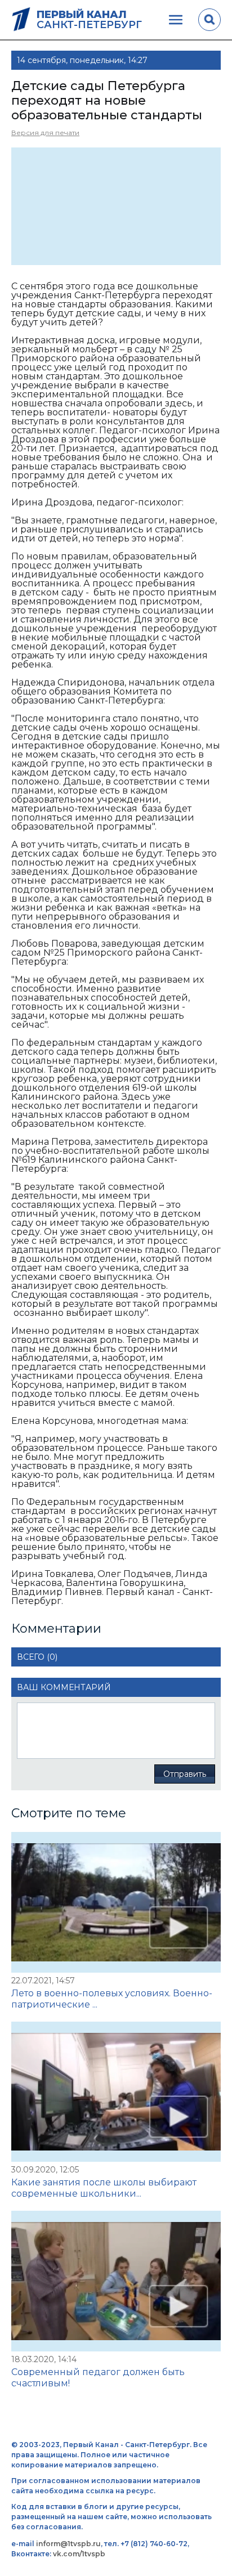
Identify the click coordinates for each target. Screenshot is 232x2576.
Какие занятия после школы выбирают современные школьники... (104, 2188)
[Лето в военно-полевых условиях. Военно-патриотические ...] (116, 1902)
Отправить (185, 1774)
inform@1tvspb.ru (68, 2544)
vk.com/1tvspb (79, 2554)
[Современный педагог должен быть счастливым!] (116, 2281)
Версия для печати (45, 133)
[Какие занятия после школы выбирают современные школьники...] (116, 2092)
